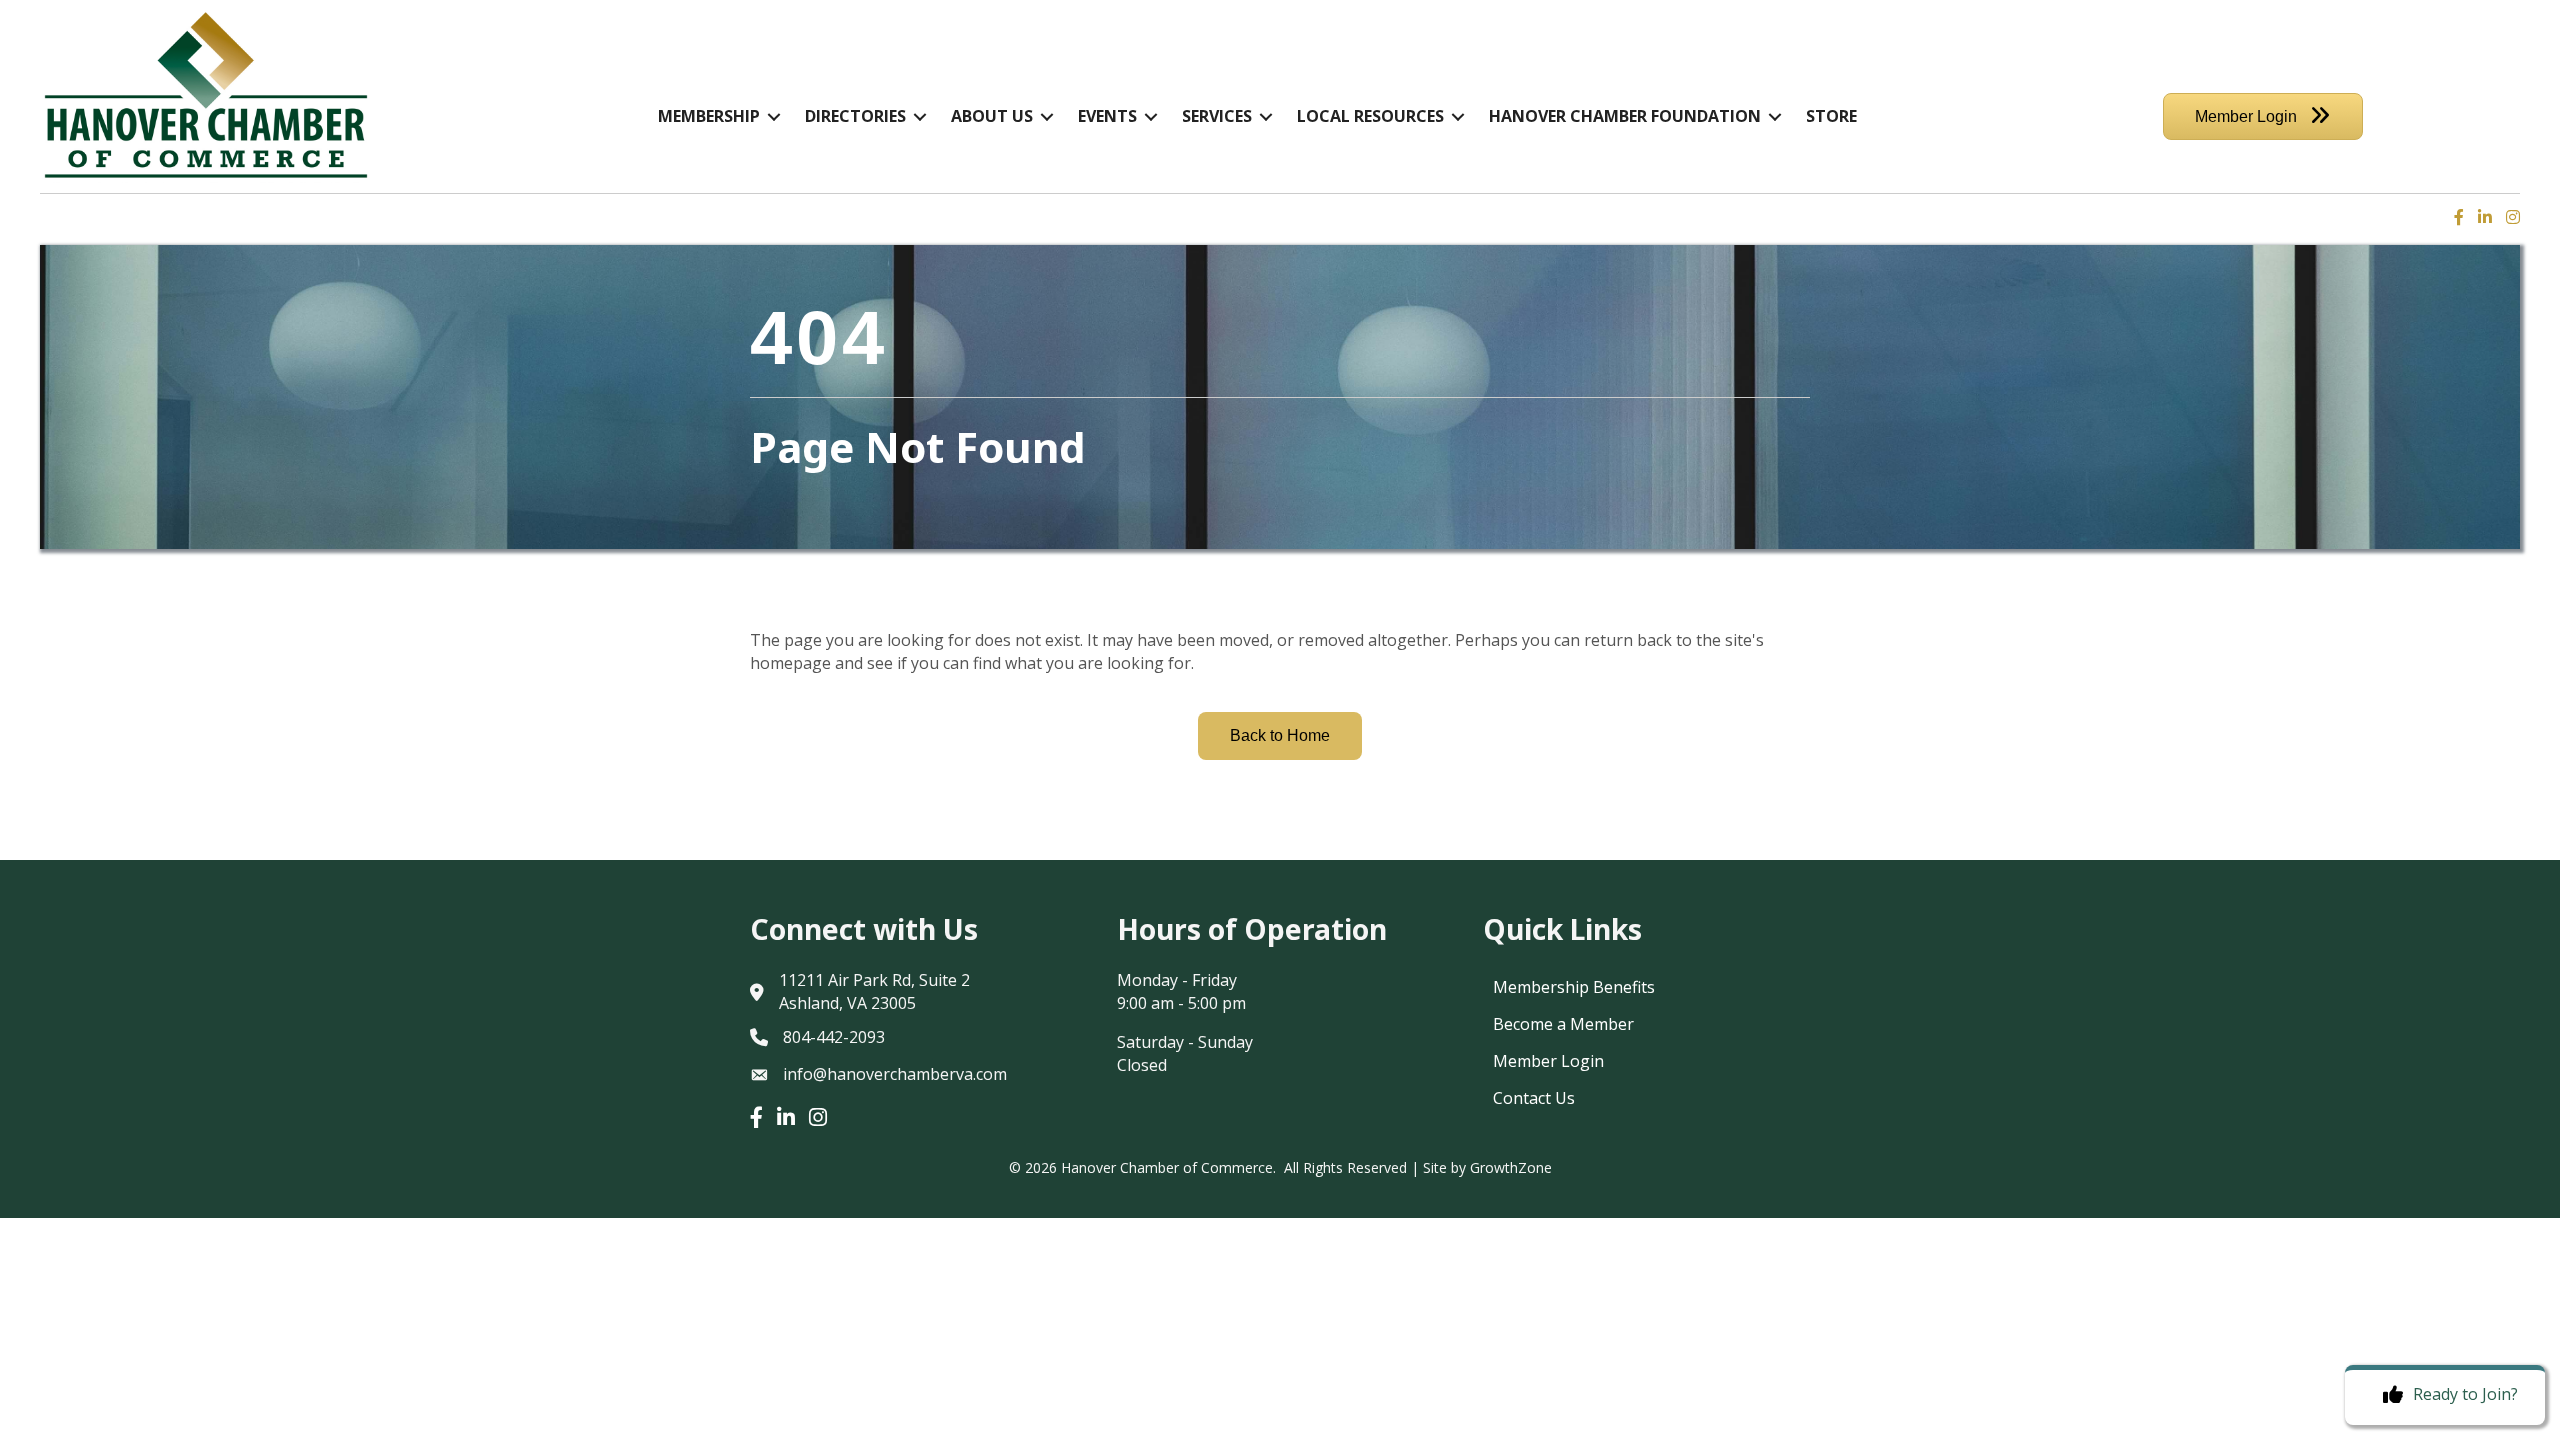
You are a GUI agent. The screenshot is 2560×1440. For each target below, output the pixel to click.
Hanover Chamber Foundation (1625, 116)
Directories (855, 116)
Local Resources (1370, 116)
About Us (992, 116)
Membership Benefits (1574, 987)
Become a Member (1563, 1024)
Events (1107, 116)
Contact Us (1534, 1098)
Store (1831, 116)
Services (1217, 116)
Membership (709, 116)
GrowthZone (1511, 1167)
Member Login (1548, 1061)
